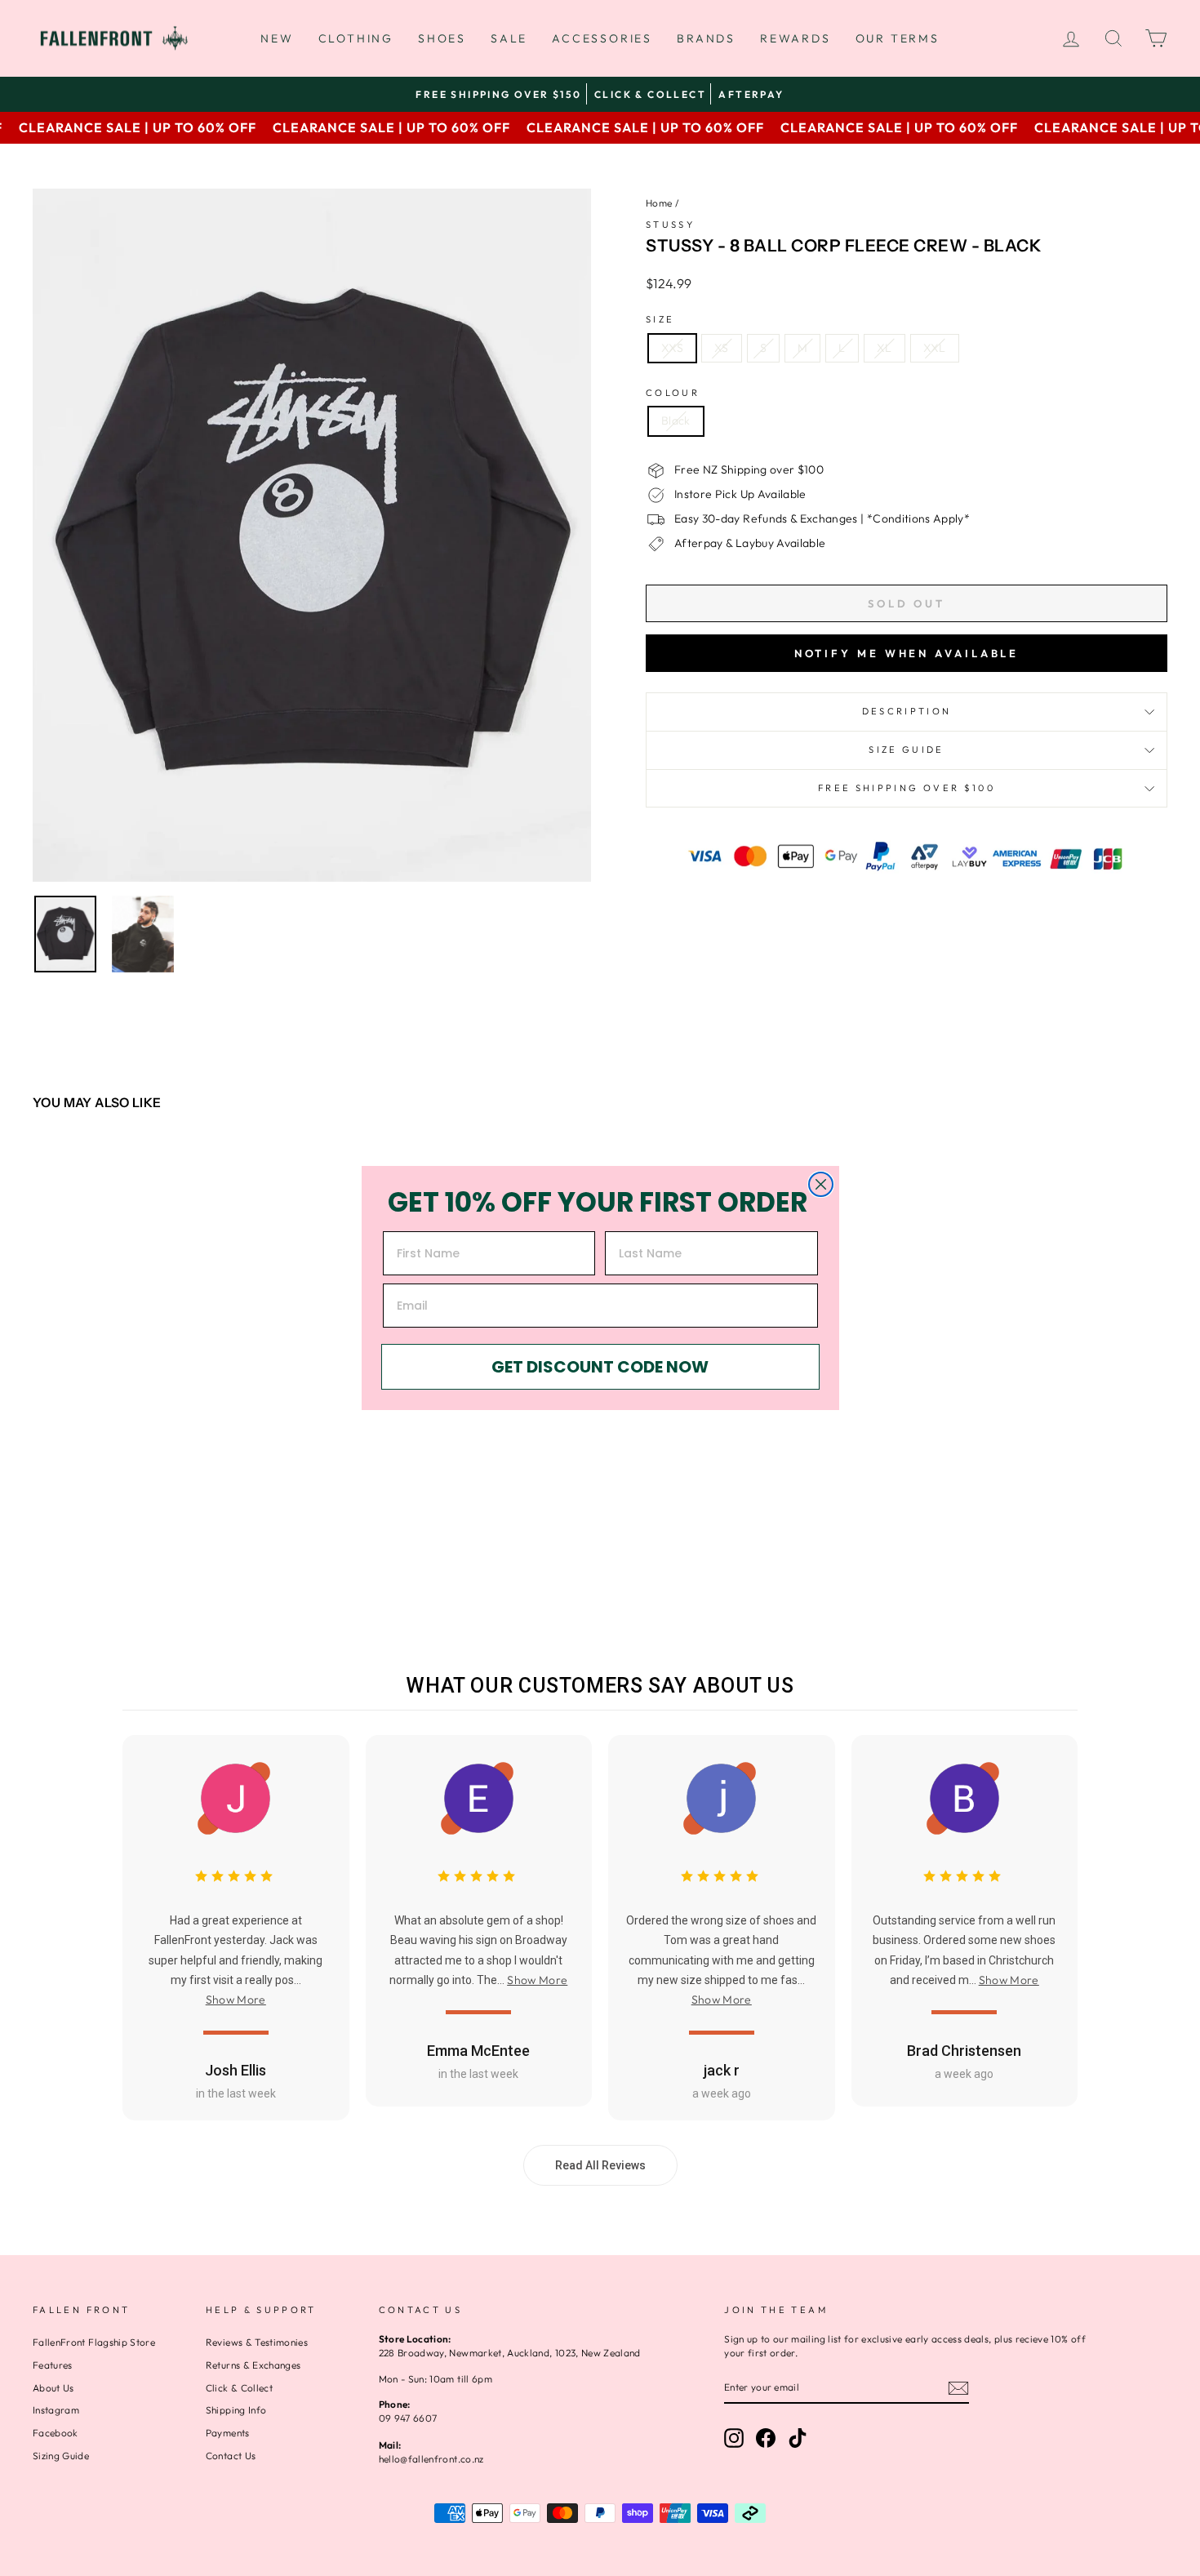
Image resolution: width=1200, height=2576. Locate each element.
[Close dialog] (821, 1184)
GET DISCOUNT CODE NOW (600, 1367)
